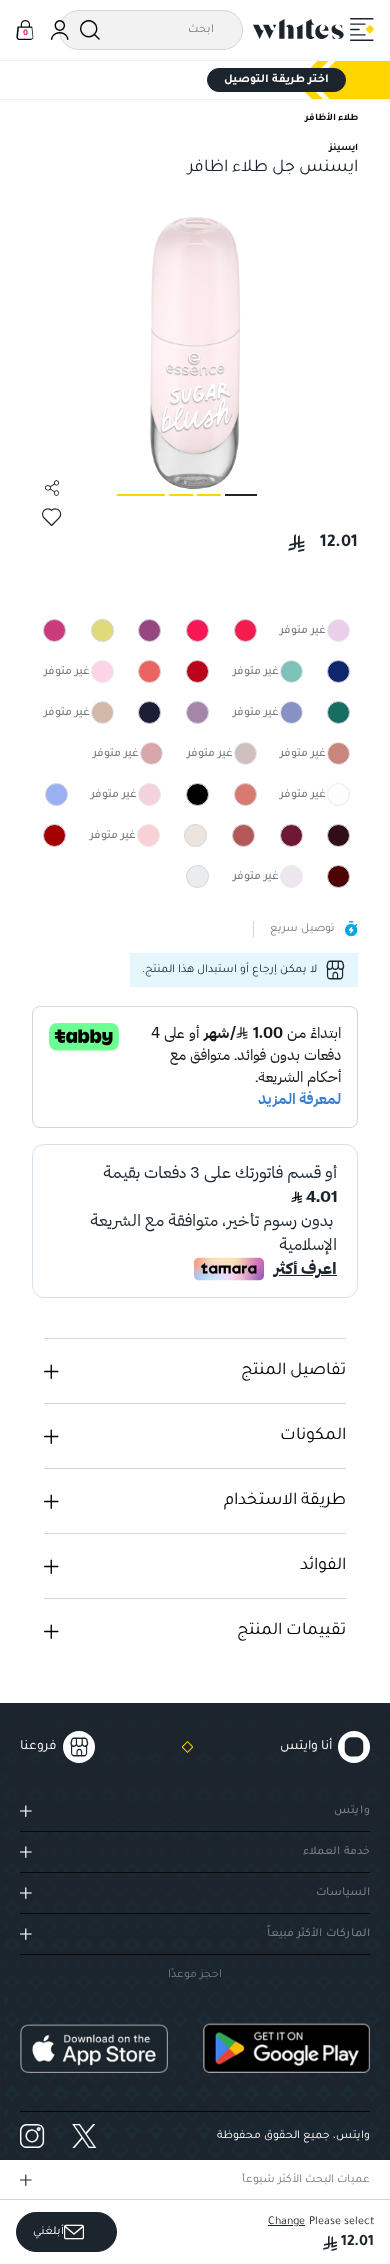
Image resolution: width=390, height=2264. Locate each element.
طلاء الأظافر (331, 119)
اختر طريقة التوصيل (276, 80)
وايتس (352, 1811)
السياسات (343, 1893)
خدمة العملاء (336, 1852)
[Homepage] (299, 29)
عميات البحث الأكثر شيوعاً (306, 2180)
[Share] (52, 488)
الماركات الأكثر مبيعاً (318, 1934)
